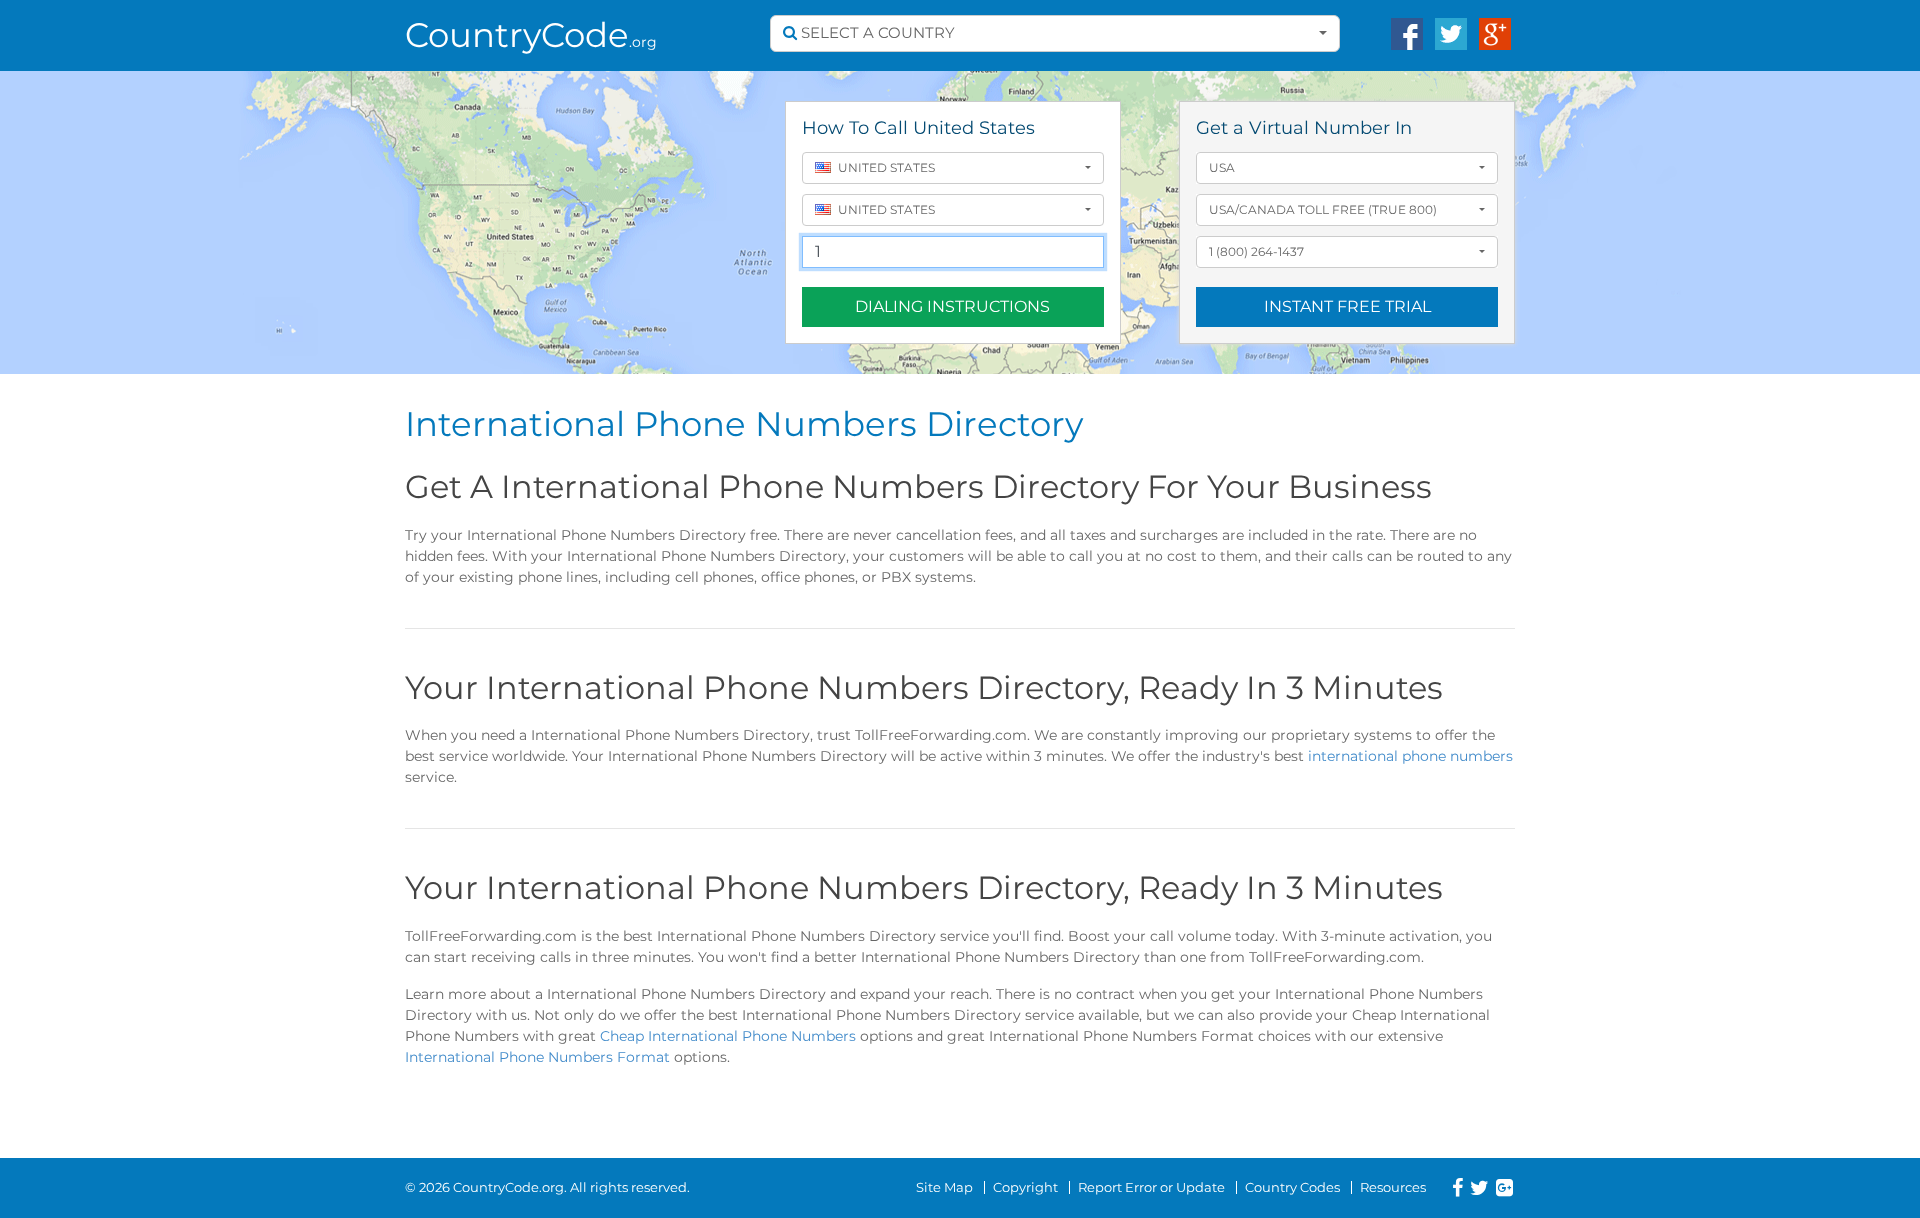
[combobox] (1055, 33)
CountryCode (531, 35)
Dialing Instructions (952, 306)
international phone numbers (1410, 756)
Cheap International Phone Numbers (728, 1036)
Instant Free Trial (1347, 306)
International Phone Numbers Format (537, 1057)
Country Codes (1292, 1187)
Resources (1393, 1187)
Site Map (944, 1187)
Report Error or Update (1151, 1187)
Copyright (1025, 1187)
